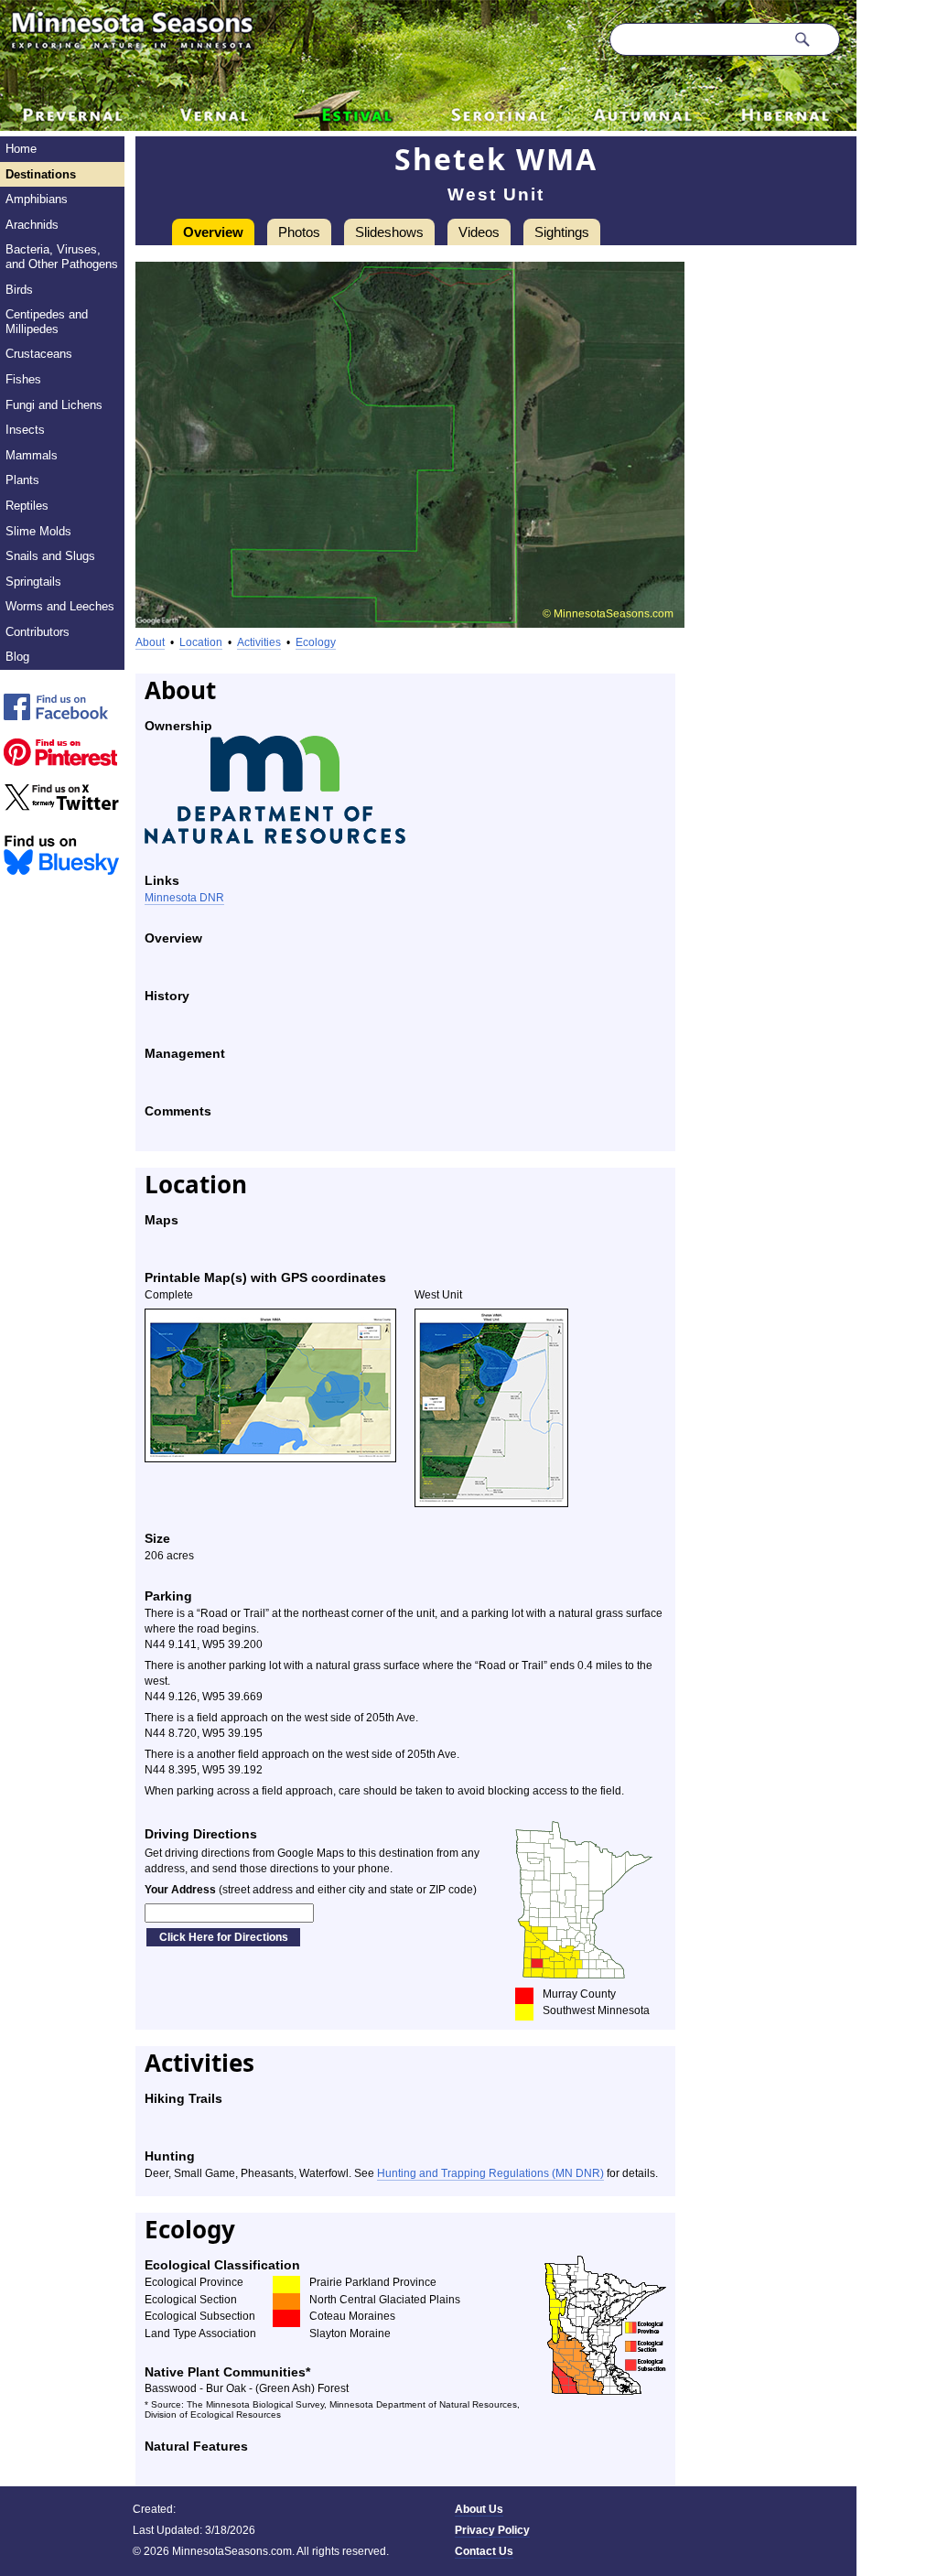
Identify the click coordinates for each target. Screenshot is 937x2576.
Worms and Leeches (60, 606)
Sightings (562, 232)
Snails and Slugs (50, 556)
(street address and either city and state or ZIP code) (311, 1890)
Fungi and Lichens (54, 405)
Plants (22, 480)
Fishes (23, 379)
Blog (17, 657)
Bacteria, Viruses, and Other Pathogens (62, 257)
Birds (19, 290)
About (150, 642)
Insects (25, 430)
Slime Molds (38, 531)
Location (201, 642)
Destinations (41, 174)
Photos (299, 232)
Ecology (316, 642)
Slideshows (389, 232)
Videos (479, 232)
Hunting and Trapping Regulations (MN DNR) (490, 2173)
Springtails (33, 582)
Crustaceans (39, 354)
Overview (213, 232)
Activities (259, 642)
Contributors (38, 632)
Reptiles (27, 506)
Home (21, 149)
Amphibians (37, 199)
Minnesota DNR (184, 898)
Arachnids (32, 225)
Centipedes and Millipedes (47, 322)
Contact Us (484, 2551)
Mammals (32, 455)
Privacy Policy (492, 2530)
